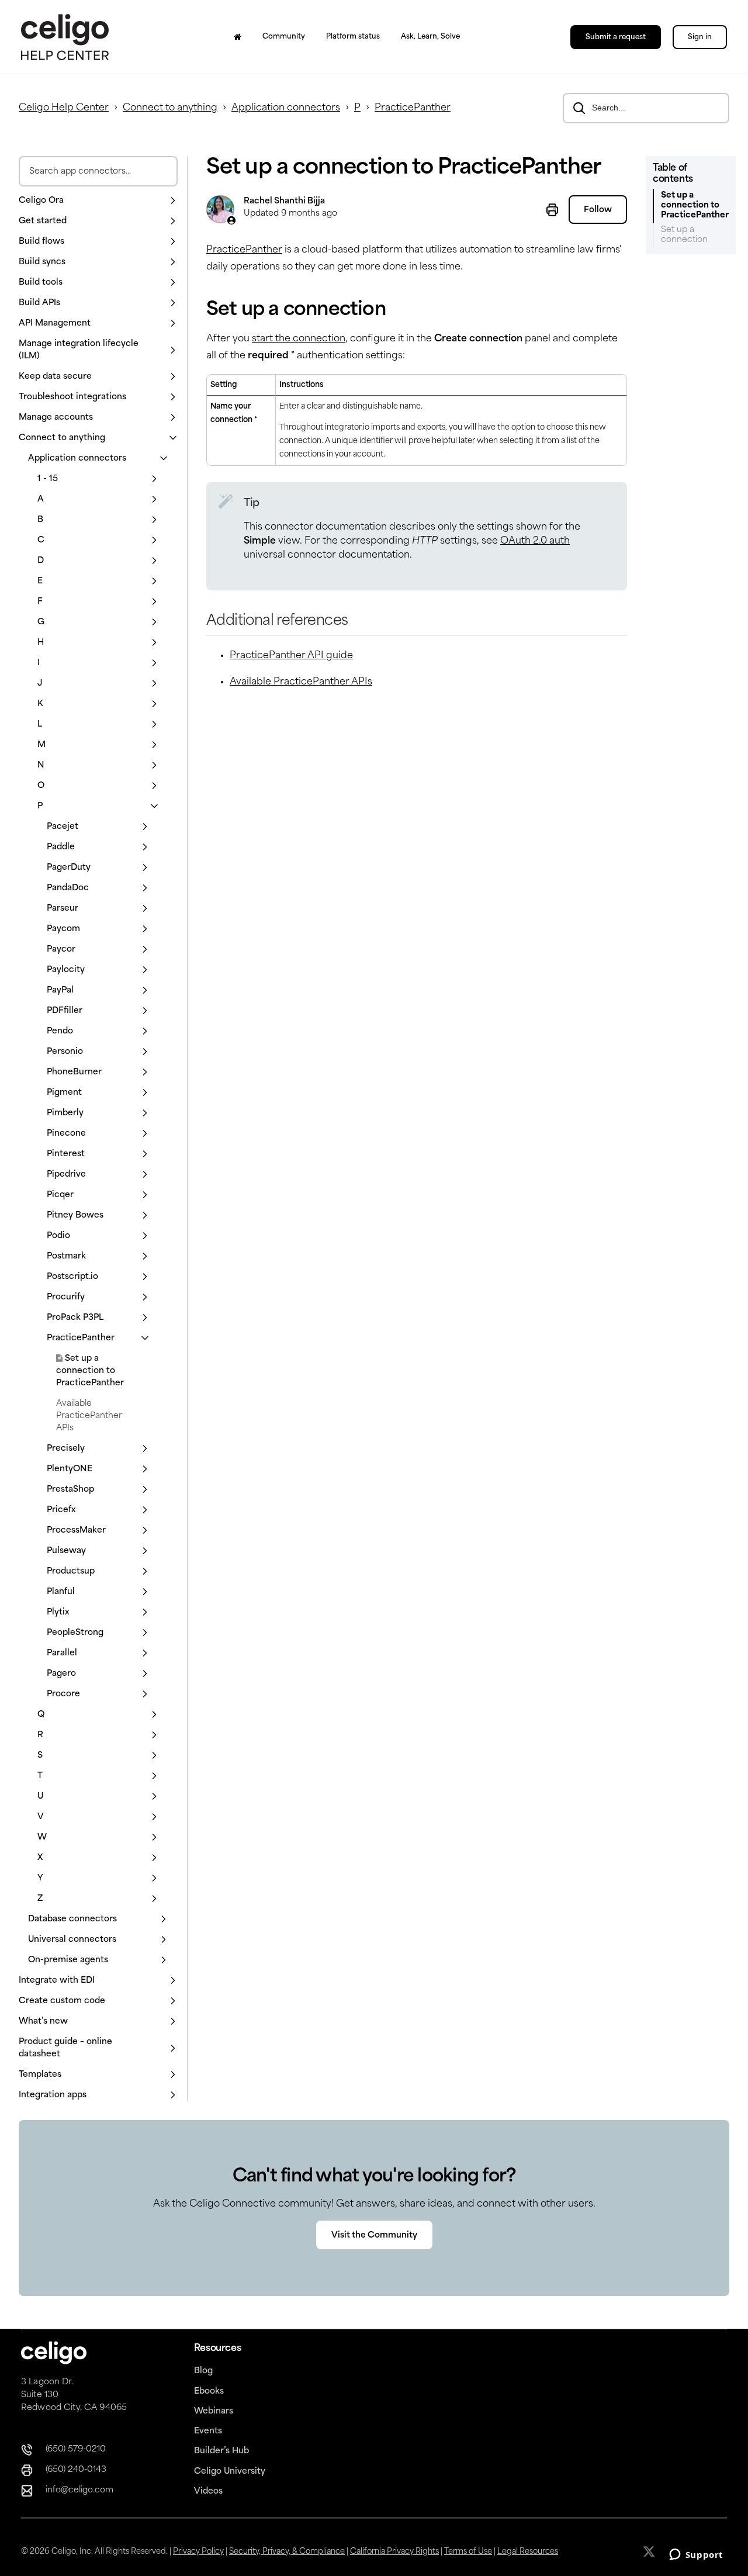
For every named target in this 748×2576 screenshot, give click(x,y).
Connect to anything (170, 108)
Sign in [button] (700, 37)
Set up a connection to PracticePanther (90, 1371)
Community (284, 37)
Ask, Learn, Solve (430, 37)
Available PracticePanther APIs (89, 1416)
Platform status (353, 37)
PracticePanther (413, 108)
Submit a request (616, 37)
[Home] (238, 37)
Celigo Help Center (64, 108)
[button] (98, 201)
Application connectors (286, 108)
